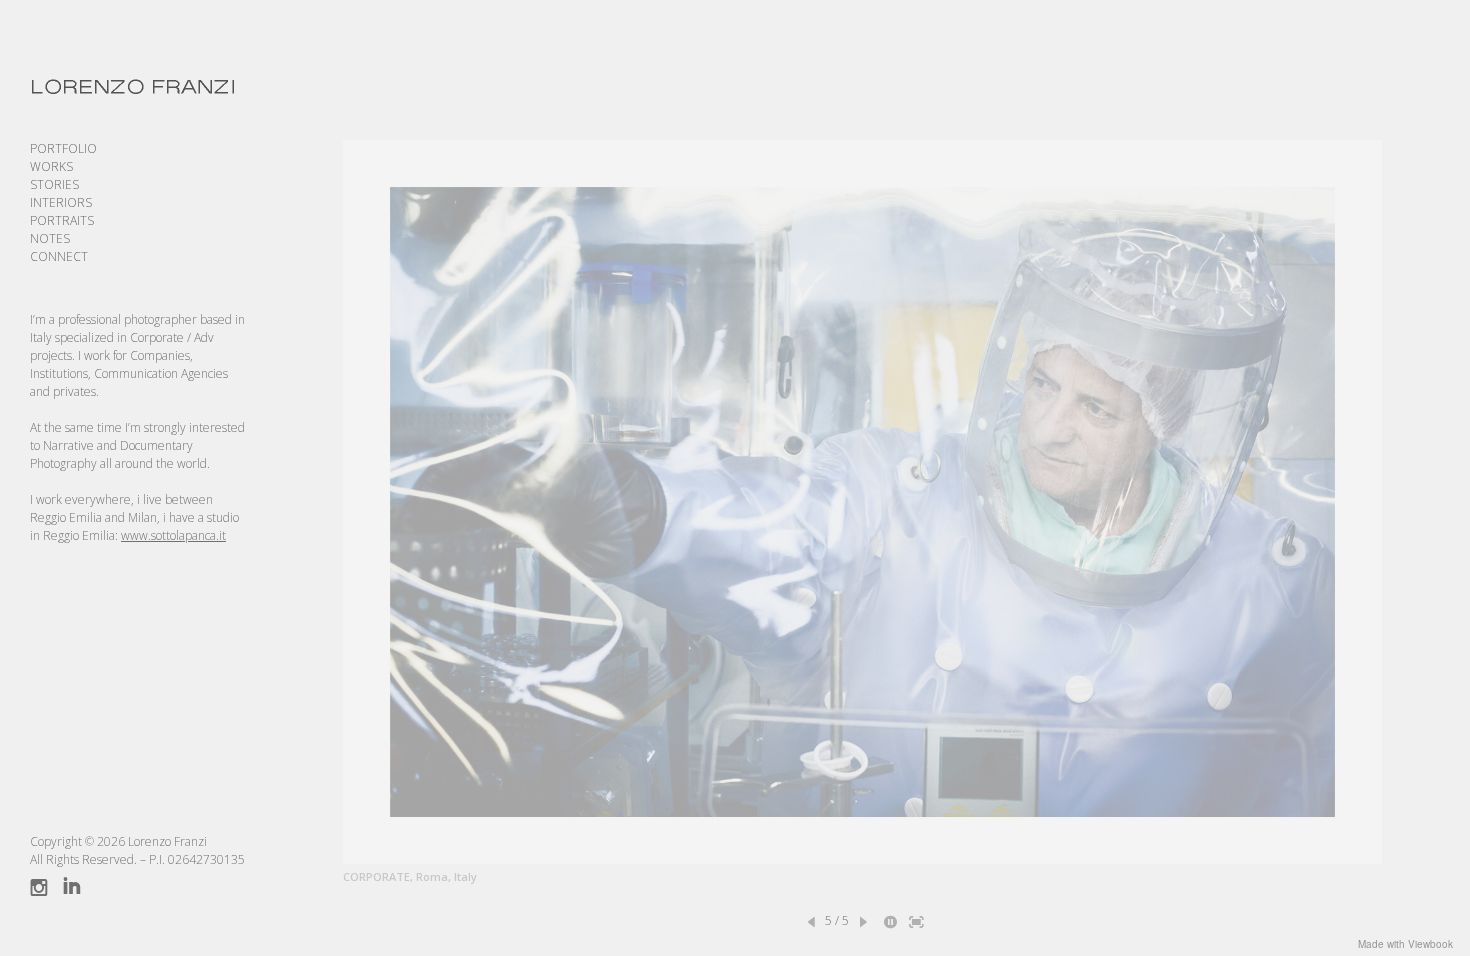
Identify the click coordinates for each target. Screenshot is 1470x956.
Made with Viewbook (1405, 944)
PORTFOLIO (63, 148)
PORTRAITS (62, 220)
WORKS (51, 166)
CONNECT (59, 256)
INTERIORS (61, 202)
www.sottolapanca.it (173, 535)
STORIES (54, 184)
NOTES (50, 238)
